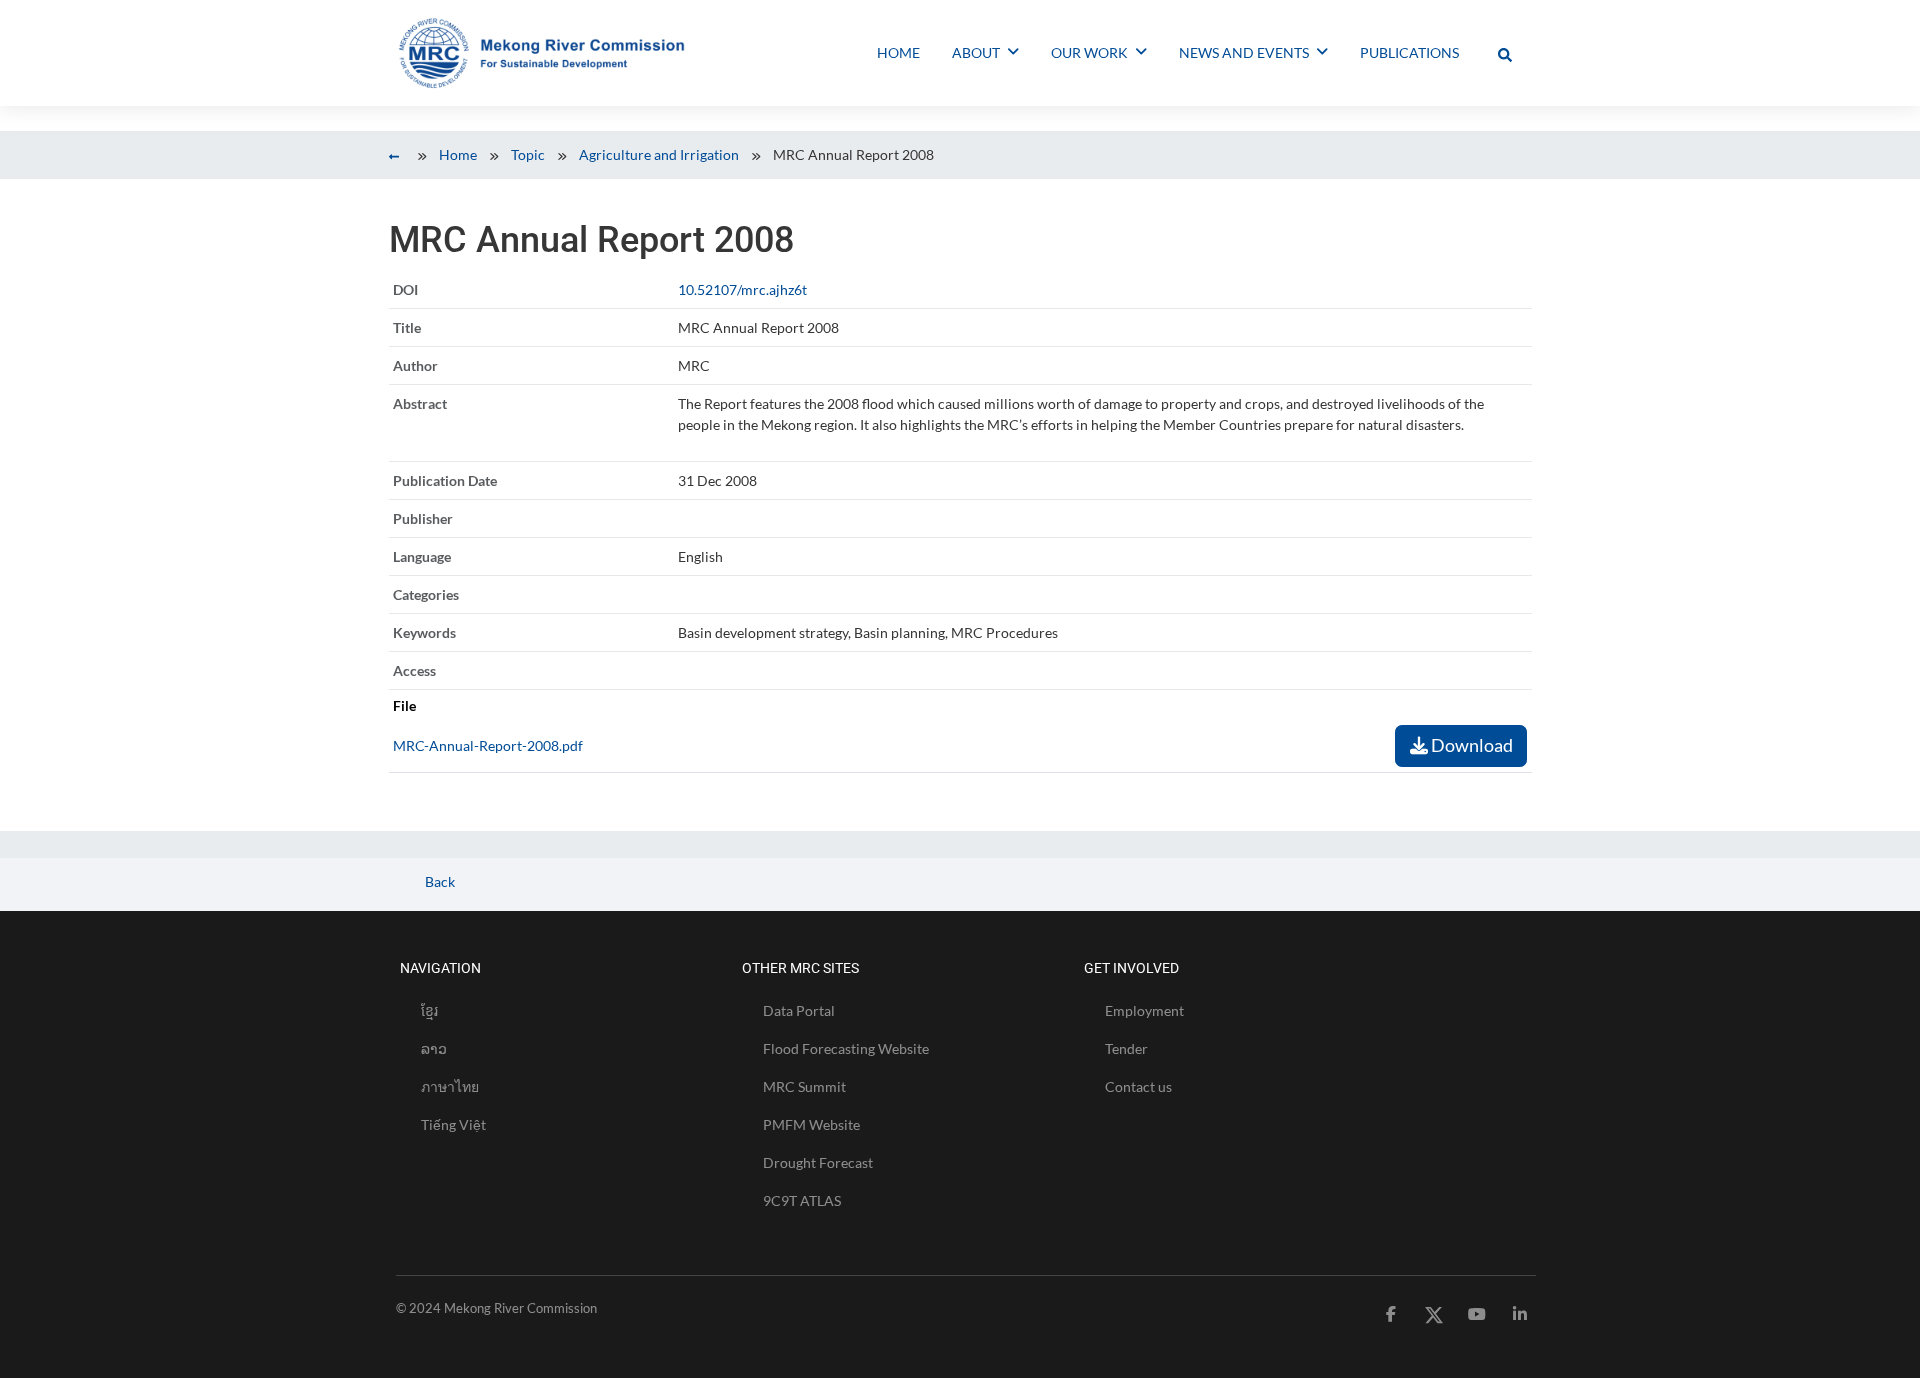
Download (1470, 745)
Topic (528, 154)
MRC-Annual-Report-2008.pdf (488, 745)
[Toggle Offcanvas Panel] (1505, 52)
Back (438, 881)
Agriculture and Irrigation (659, 154)
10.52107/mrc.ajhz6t (742, 289)
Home (458, 154)
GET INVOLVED (1131, 968)
